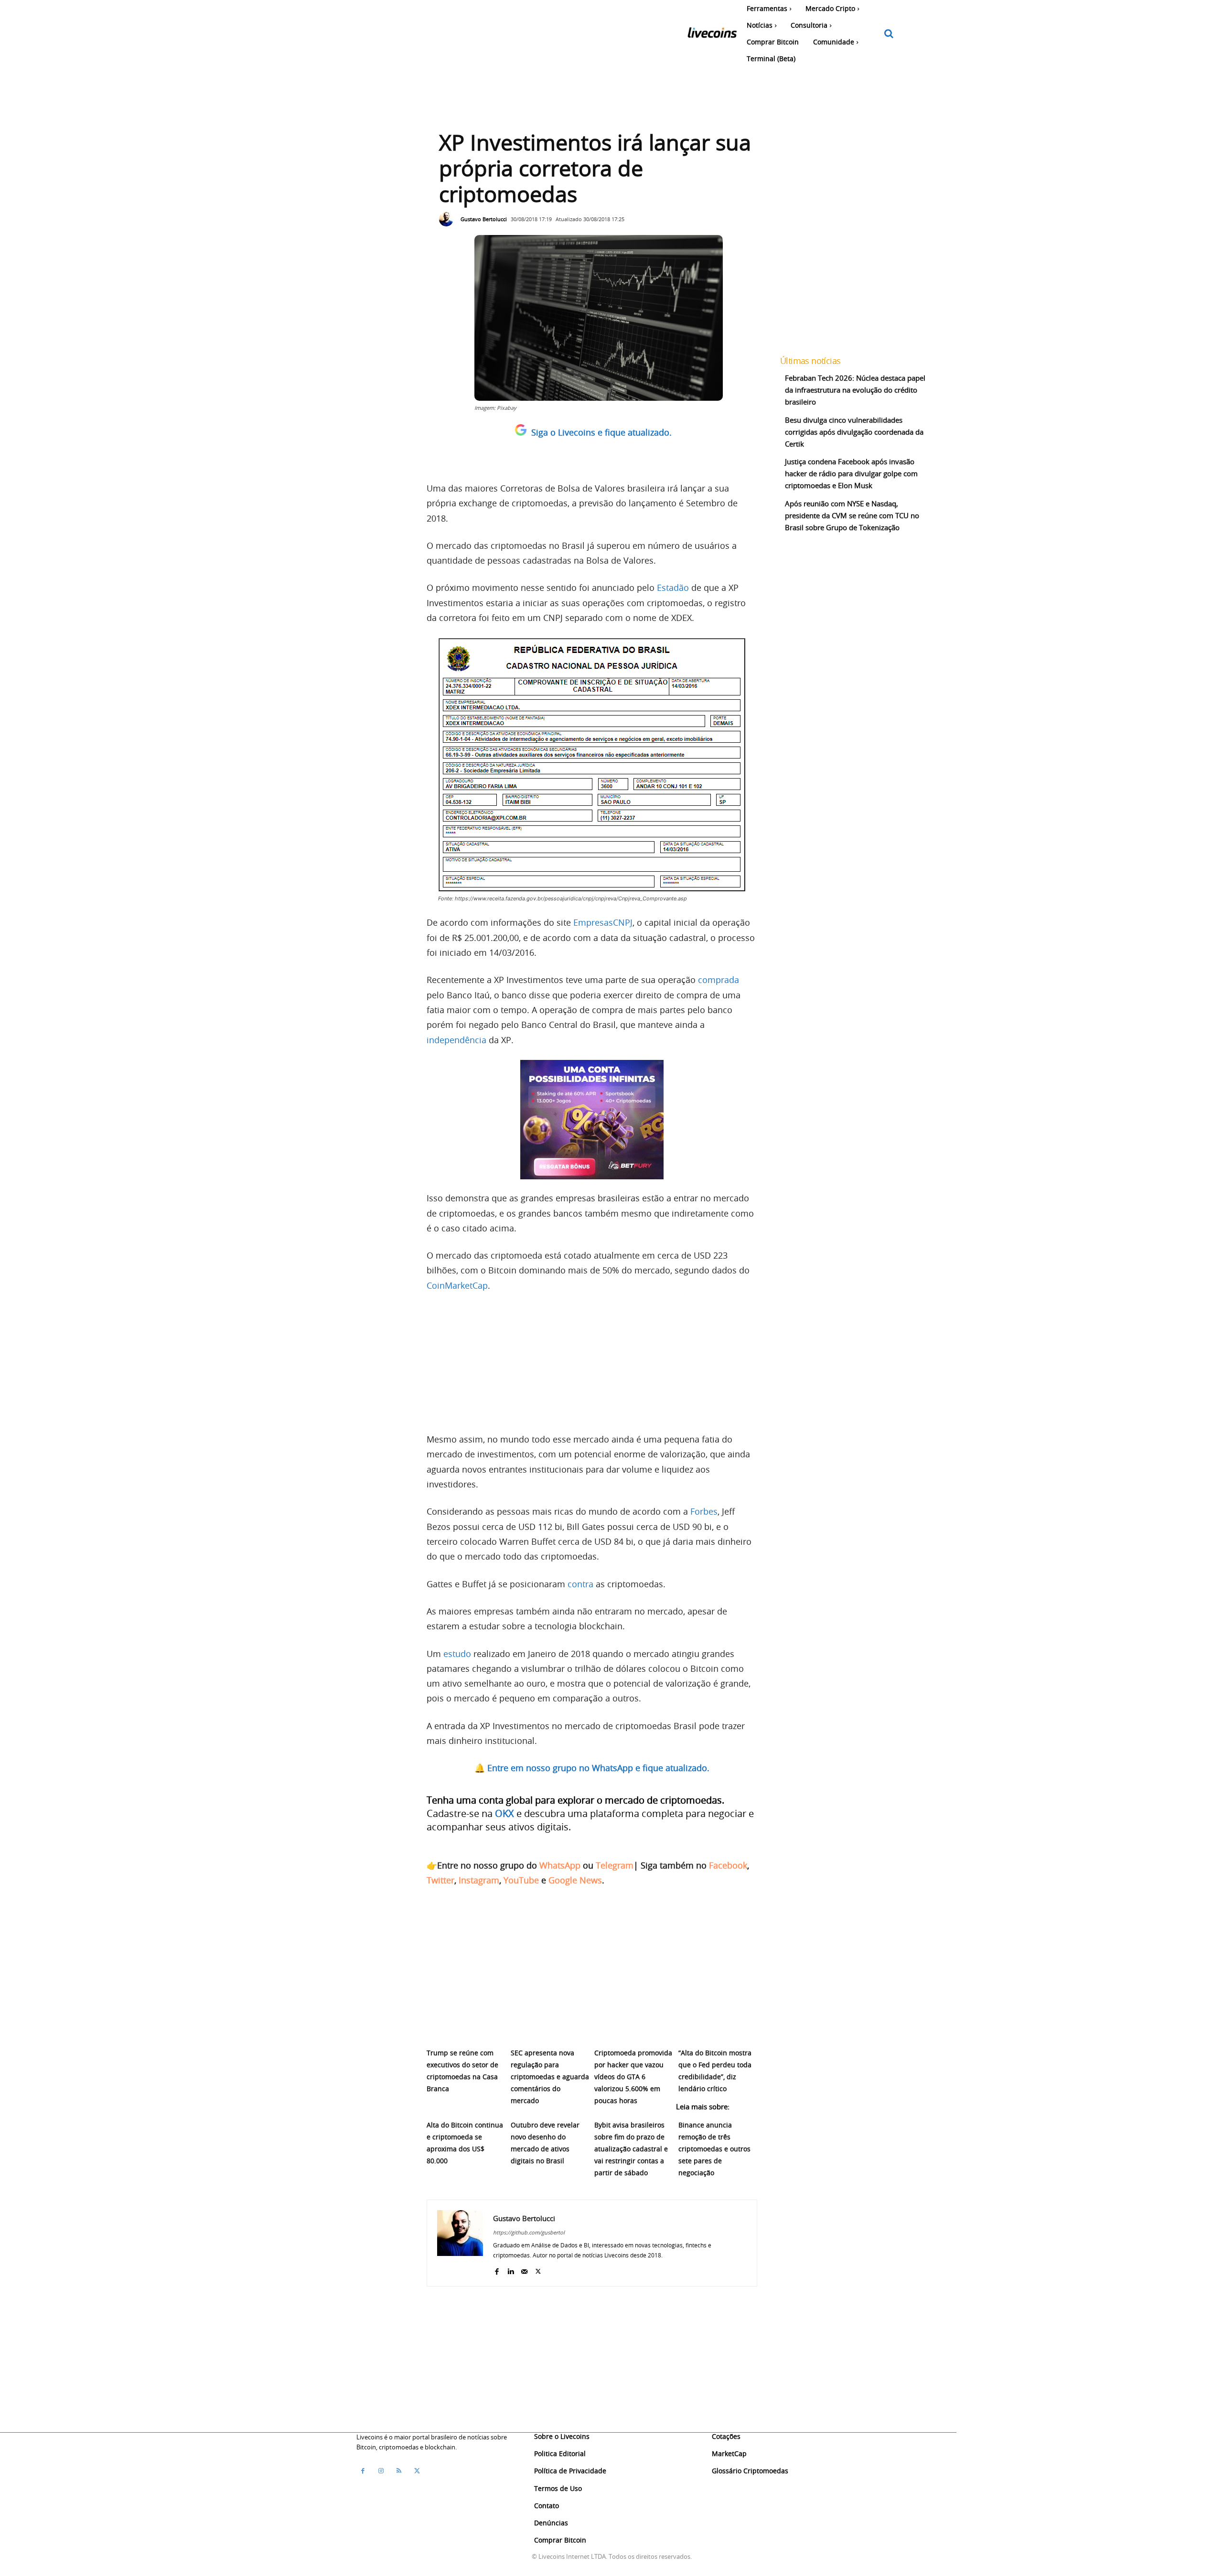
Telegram (615, 1865)
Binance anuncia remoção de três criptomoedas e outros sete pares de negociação (714, 2149)
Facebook (728, 1865)
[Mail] (524, 2269)
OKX (504, 1813)
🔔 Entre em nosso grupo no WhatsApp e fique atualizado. (592, 1768)
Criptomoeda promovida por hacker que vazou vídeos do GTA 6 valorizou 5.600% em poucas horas (633, 2077)
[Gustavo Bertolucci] (449, 219)
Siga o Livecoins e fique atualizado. (601, 432)
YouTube (521, 1880)
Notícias (443, 2187)
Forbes (704, 1511)
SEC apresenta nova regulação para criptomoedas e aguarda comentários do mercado (550, 2077)
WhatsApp (560, 1865)
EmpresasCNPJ (603, 922)
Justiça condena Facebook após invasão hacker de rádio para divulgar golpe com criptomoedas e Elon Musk (851, 473)
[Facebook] (497, 2269)
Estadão (673, 588)
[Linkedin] (510, 2269)
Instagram (479, 1880)
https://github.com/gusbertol (529, 2232)
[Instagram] (381, 2471)
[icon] (889, 34)
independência (456, 1040)
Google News (575, 1880)
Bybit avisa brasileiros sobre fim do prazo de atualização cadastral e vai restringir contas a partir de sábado (631, 2149)
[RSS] (399, 2471)
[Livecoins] (712, 35)
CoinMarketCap (457, 1285)
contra (580, 1584)
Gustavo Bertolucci (484, 219)
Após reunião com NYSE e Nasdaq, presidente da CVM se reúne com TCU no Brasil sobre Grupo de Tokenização (852, 515)
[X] (538, 2269)
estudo (457, 1654)
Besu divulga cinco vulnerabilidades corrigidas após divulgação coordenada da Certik (854, 432)
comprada (719, 980)
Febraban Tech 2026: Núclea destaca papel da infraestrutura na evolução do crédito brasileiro (855, 390)
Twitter (440, 1880)
